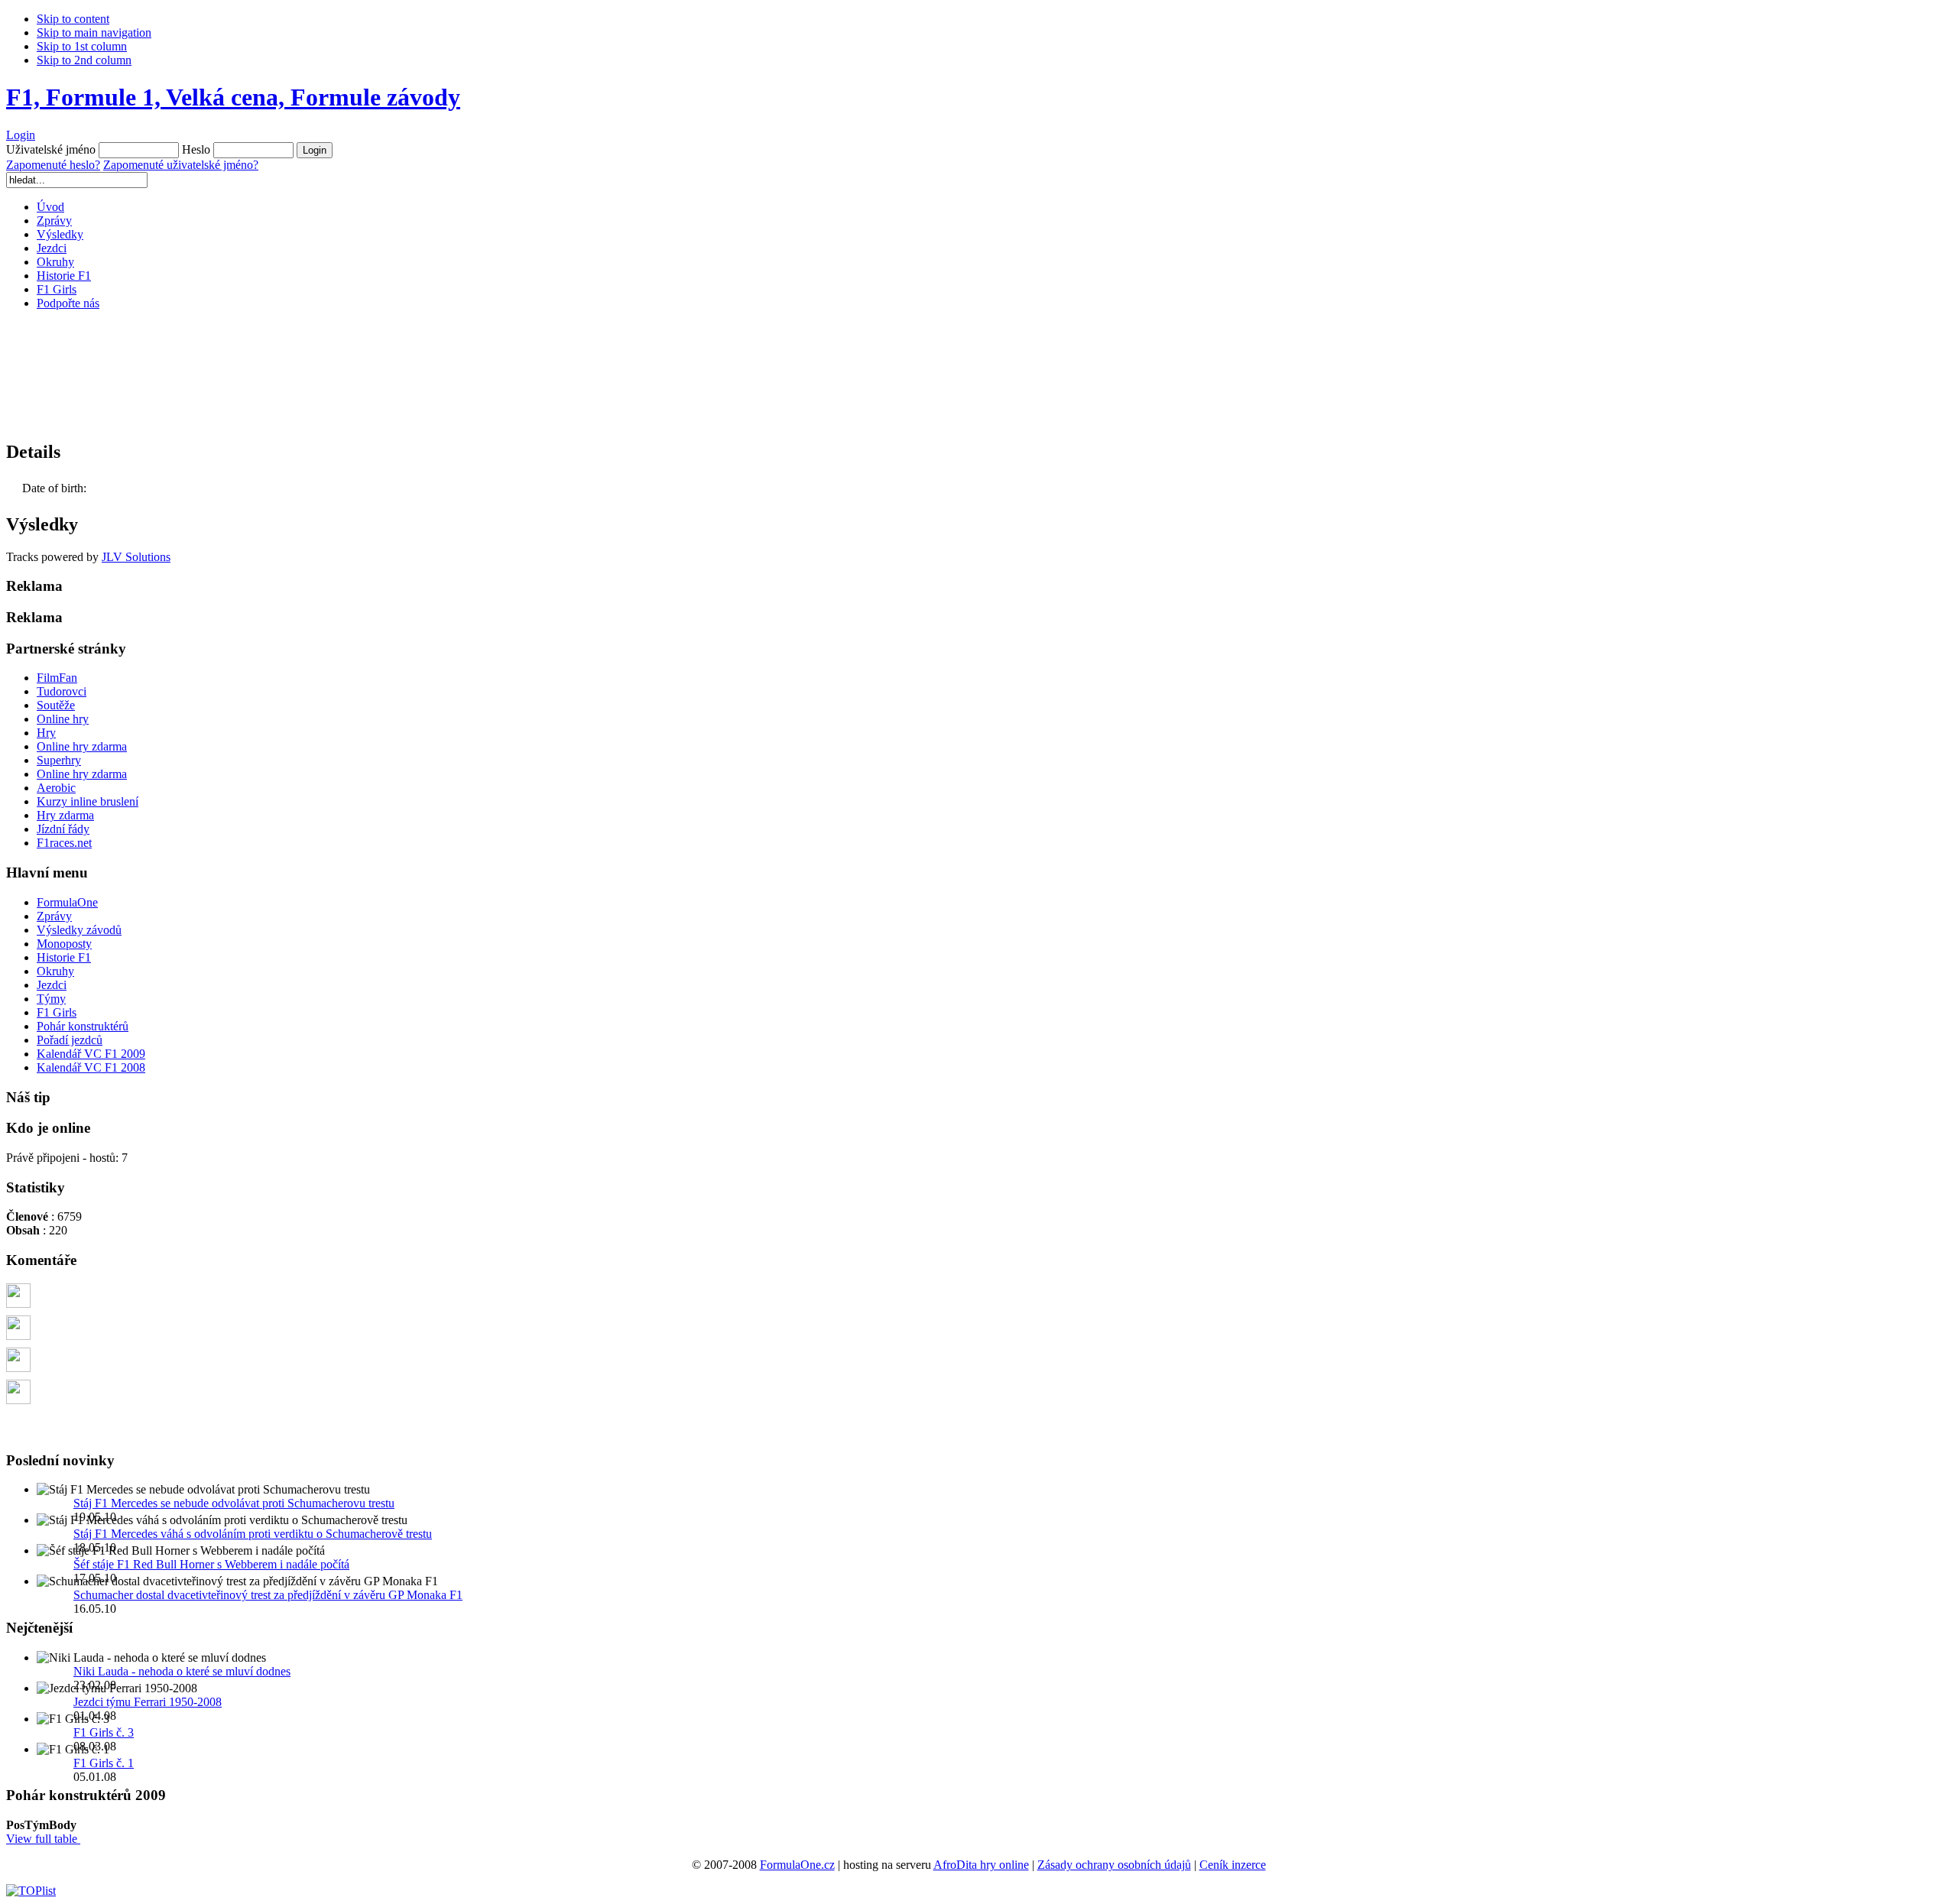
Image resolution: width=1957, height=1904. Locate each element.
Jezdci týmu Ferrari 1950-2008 (148, 1702)
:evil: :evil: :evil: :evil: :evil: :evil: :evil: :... (134, 1386)
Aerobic (56, 788)
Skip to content (73, 19)
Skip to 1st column (82, 46)
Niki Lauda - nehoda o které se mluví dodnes (182, 1671)
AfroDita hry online (981, 1865)
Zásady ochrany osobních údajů (1114, 1865)
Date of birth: (54, 488)
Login (21, 135)
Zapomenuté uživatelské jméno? (181, 165)
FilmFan (57, 678)
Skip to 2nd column (84, 60)
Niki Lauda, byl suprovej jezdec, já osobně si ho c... (159, 1354)
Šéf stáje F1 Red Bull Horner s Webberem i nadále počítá (211, 1564)
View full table (43, 1839)
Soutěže (56, 705)
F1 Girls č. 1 (104, 1763)
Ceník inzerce (1233, 1865)
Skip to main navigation (94, 32)
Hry (46, 733)
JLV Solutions (136, 557)
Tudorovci (62, 691)
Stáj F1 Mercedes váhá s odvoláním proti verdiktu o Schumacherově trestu (253, 1534)
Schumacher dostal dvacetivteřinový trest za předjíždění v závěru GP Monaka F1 (268, 1595)
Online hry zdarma (82, 746)
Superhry (59, 760)
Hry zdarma (65, 815)
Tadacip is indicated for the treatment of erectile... (153, 1290)
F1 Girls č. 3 (104, 1732)
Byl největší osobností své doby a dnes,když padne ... (163, 1322)
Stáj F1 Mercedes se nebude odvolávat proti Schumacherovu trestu (234, 1503)
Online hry (63, 719)
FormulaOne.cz (797, 1865)
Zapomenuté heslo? (53, 165)
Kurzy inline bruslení (88, 801)
